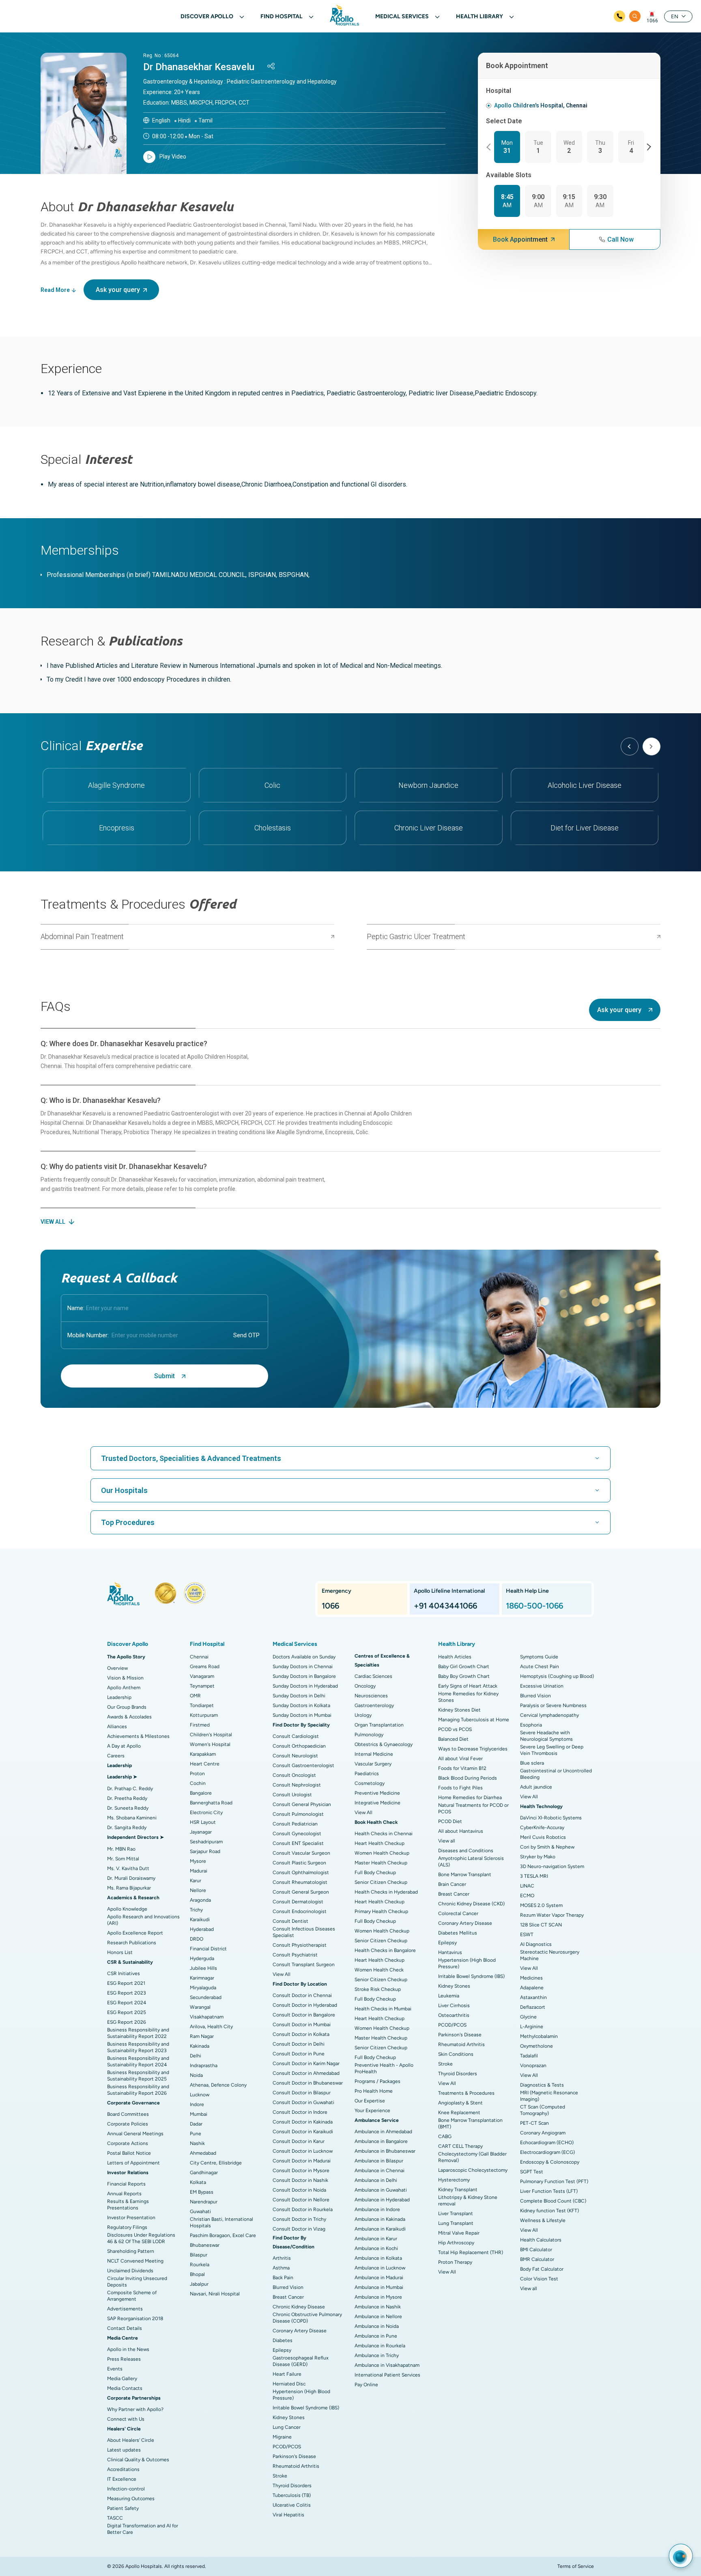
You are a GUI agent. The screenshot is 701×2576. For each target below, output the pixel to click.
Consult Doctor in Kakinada (303, 2122)
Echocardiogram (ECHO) (547, 2143)
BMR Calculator (537, 2259)
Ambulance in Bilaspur (379, 2161)
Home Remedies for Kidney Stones (468, 1697)
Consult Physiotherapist (300, 1945)
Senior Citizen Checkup (381, 1882)
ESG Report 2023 (127, 1993)
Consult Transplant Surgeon (304, 1965)
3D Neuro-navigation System (552, 1866)
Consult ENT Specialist (298, 1843)
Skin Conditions (456, 2054)
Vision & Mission (125, 1678)
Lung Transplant (456, 2223)
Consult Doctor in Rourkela (303, 2209)
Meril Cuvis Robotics (543, 1837)
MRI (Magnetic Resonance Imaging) (549, 2096)
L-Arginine (532, 2027)
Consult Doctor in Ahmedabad (306, 2073)
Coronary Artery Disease (300, 2331)
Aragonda (200, 1900)
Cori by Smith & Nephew (547, 1847)
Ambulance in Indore (377, 2209)
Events (115, 2369)
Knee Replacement (459, 2113)
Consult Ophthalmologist (301, 1872)
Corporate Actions (128, 2143)
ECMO (527, 1896)
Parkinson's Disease (294, 2456)
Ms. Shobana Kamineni (132, 1818)
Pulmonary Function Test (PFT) (554, 2181)
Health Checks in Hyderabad (386, 1892)
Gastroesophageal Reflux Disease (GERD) (301, 2361)
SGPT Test (532, 2172)
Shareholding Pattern (131, 2251)
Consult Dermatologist (298, 1902)
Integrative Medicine (377, 1803)
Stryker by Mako (538, 1857)
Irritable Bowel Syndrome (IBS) (306, 2408)
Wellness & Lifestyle (543, 2220)
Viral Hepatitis (288, 2515)
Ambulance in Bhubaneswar (385, 2151)
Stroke (280, 2476)
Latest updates (124, 2450)
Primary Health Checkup (381, 1911)
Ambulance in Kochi (376, 2248)
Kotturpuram (204, 1715)
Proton (197, 1774)
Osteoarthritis (454, 2015)
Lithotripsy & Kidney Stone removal (468, 2201)
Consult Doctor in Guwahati (303, 2102)
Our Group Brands (127, 1707)
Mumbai (199, 2114)
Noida (196, 2075)
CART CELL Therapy (460, 2146)
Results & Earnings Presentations (128, 2205)
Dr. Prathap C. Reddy (130, 1789)
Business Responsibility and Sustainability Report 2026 (138, 2090)
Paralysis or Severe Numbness (553, 1705)
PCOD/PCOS (287, 2447)
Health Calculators (541, 2240)
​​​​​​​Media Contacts (125, 2388)
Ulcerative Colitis (292, 2505)
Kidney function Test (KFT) (549, 2211)
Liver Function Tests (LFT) (549, 2191)
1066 (652, 21)
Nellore (198, 1890)
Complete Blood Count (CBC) (553, 2201)
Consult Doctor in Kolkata (301, 2034)
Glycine (528, 2017)
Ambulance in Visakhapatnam (387, 2365)
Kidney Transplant (458, 2190)
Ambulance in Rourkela (380, 2346)
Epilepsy (282, 2350)
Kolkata (198, 2182)
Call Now (620, 239)
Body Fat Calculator (542, 2269)
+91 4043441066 (445, 1606)
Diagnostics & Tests (542, 2085)
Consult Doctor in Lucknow (303, 2151)
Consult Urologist (292, 1795)
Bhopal (197, 2274)
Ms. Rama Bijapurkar (129, 1888)
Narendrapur (204, 2202)
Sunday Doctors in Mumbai (302, 1715)
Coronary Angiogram (543, 2133)
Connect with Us (126, 2419)
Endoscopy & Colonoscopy (550, 2162)
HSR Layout (203, 1822)
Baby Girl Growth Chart (464, 1667)
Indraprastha (204, 2066)
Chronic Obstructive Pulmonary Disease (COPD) (307, 2318)
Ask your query (118, 290)
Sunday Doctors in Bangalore (304, 1676)
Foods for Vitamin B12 (462, 1768)
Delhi (196, 2056)
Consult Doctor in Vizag (299, 2229)
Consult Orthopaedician (299, 1746)
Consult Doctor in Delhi (299, 2044)
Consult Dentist (290, 1921)
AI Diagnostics (536, 1944)
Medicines (531, 1978)
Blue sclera (532, 1763)
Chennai (199, 1657)
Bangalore (201, 1793)
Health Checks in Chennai (384, 1834)
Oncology (365, 1686)
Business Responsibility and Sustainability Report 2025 (138, 2076)
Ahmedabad (203, 2153)
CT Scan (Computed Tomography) (543, 2110)
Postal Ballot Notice (129, 2153)
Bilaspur (199, 2255)
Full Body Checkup (375, 1872)
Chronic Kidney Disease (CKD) (471, 1904)
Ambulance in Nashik (378, 2307)
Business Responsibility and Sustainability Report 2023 (138, 2047)
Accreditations (123, 2469)
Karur (196, 1881)
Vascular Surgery (373, 1764)
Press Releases (124, 2359)
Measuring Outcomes (131, 2499)
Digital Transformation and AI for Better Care (143, 2529)
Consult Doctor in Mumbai (302, 2025)
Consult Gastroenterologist (303, 1765)
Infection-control (126, 2489)
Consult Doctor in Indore (300, 2112)
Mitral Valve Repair (459, 2233)
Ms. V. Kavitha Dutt (128, 1868)
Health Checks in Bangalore (385, 1950)
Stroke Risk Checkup (378, 1989)
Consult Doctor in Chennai (302, 1995)
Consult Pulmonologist (298, 1814)
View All (282, 1974)
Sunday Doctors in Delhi (299, 1696)
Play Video (173, 157)
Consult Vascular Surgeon (301, 1853)
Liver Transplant (456, 2214)
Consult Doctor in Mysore (301, 2171)
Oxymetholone (537, 2046)
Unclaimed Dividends (130, 2271)
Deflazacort (533, 2007)
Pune (196, 2134)
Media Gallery (122, 2379)
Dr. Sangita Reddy (127, 1827)
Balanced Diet (453, 1739)
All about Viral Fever (460, 1759)
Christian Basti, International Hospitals (221, 2222)
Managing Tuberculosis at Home (474, 1720)
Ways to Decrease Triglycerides (473, 1749)
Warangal (200, 2007)
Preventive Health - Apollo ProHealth (384, 2068)
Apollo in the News (128, 2349)
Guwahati (200, 2211)
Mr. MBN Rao (121, 1849)
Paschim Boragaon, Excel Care (223, 2235)
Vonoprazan (533, 2066)
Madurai (199, 1871)
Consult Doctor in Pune (299, 2054)
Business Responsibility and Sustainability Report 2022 (138, 2033)
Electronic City (206, 1812)
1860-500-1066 (534, 1606)
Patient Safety (123, 2508)
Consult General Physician (302, 1804)
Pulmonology (369, 1735)
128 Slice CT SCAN (541, 1925)
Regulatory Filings (127, 2227)
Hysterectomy (454, 2180)
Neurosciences (371, 1696)
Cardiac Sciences (373, 1676)
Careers (116, 1756)
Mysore (198, 1861)
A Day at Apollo (124, 1746)
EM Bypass (202, 2192)
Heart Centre (205, 1764)
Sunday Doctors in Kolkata (301, 1705)
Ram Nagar (202, 2036)
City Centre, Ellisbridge (216, 2163)
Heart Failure (287, 2374)
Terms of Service (576, 2566)
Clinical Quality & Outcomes (138, 2460)
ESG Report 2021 (126, 1983)
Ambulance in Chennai (380, 2171)
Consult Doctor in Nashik (300, 2180)
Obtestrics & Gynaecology (384, 1744)
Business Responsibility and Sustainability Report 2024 (138, 2061)
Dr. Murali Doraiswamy (131, 1878)
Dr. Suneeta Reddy (128, 1808)
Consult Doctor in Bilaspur (302, 2093)
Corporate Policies (128, 2124)
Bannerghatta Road (211, 1803)
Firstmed (200, 1725)
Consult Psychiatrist (295, 1955)
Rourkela (200, 2265)
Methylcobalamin (539, 2036)
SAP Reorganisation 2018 (135, 2319)
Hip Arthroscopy (456, 2243)
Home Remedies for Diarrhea (470, 1797)
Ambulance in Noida (377, 2326)
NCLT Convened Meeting (135, 2261)
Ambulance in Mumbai (379, 2287)
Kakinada (200, 2046)
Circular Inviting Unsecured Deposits (137, 2282)
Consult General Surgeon (301, 1892)
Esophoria (531, 1725)
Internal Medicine (374, 1754)
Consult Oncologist (294, 1775)
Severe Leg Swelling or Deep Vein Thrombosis (552, 1750)
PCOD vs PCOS (455, 1729)
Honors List (120, 1952)
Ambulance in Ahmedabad (383, 2132)
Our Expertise (370, 2101)
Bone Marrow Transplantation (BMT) (470, 2123)
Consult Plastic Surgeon (299, 1863)
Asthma (281, 2268)
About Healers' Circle (131, 2440)
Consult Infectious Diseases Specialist (304, 1932)
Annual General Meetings (135, 2134)
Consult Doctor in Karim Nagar (306, 2063)
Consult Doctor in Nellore (301, 2200)
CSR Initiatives (124, 1973)
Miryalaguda (203, 1988)
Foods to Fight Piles (460, 1788)
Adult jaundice (536, 1787)
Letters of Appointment (133, 2163)
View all (447, 1841)
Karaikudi (200, 1920)
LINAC (527, 1886)
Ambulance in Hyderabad (382, 2200)
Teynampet (202, 1686)
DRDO (197, 1939)
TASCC (115, 2518)
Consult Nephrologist (297, 1785)
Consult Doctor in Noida (299, 2190)
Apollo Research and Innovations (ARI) (143, 1920)
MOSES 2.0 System (541, 1905)
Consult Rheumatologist (300, 1882)
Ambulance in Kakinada (380, 2219)
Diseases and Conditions (466, 1851)
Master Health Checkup (381, 1863)
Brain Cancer (452, 1884)
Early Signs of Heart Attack (468, 1686)
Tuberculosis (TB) (292, 2495)
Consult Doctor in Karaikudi (303, 2132)
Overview (117, 1668)
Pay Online (366, 2385)
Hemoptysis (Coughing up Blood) (557, 1676)
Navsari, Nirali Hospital (215, 2294)
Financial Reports (126, 2184)
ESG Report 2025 (127, 2012)
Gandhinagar (204, 2173)
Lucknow (200, 2095)
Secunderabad (206, 1997)
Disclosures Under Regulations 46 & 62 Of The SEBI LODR (141, 2238)
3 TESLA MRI (534, 1876)
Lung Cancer (287, 2427)
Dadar (196, 2124)
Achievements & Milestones (138, 1736)
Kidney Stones (289, 2417)
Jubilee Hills (203, 1968)
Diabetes (283, 2340)
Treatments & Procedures (466, 2093)
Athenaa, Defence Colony (218, 2085)
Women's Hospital (210, 1744)
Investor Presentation (131, 2218)
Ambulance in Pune (376, 2336)
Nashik (197, 2143)
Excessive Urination (542, 1686)
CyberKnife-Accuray (542, 1827)
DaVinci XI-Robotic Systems (551, 1818)
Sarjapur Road (205, 1851)
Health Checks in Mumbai (383, 2009)
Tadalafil (529, 2056)
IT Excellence (122, 2479)
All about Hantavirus (461, 1831)
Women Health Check (379, 1970)
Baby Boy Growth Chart (464, 1676)
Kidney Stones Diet (459, 1710)
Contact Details (125, 2328)
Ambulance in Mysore (378, 2297)
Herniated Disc (289, 2384)
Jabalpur (199, 2284)
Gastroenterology (374, 1705)
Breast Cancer (288, 2297)
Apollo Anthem (124, 1688)
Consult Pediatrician (295, 1824)
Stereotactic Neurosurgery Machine (550, 1955)
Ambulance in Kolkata (378, 2258)
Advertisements (125, 2309)
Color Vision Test (539, 2279)
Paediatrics (367, 1774)
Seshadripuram (206, 1842)
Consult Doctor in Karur (299, 2141)
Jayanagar (201, 1832)
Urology (363, 1715)
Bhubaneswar (205, 2245)
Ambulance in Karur (376, 2239)
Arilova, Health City (211, 2027)
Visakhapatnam (207, 2017)
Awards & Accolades (129, 1717)
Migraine (282, 2437)
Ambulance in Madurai (379, 2278)
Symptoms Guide (539, 1657)
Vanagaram (202, 1676)
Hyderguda (202, 1958)
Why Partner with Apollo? (135, 2409)
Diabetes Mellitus (458, 1933)
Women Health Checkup (382, 1853)
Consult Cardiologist (296, 1736)
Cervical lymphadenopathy (549, 1715)
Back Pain (283, 2278)
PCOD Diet (450, 1821)
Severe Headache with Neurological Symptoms (546, 1736)
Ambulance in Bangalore (381, 2141)
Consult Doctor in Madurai (302, 2161)
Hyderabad (202, 1929)
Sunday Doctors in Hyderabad (305, 1686)
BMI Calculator (536, 2250)
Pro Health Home (374, 2091)
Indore (197, 2104)
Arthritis (282, 2258)
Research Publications (132, 1943)
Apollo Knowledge (127, 1909)
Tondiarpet (202, 1705)
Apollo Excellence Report (135, 1933)
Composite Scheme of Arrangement (132, 2296)
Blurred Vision (288, 2287)
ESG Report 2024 (127, 2003)
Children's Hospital (211, 1735)
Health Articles (455, 1657)
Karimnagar (202, 1978)
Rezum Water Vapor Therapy (552, 1915)
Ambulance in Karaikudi (380, 2229)
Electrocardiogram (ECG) (547, 2152)
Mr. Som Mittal (123, 1859)
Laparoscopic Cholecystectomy (473, 2170)
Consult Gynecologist (297, 1834)
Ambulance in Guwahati (381, 2190)
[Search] (635, 16)
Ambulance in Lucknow (380, 2268)
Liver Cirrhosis (454, 2005)
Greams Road (205, 1667)
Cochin (198, 1783)
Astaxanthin (533, 1997)
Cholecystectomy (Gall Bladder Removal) (472, 2157)
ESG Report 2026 (127, 2022)
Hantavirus (450, 1952)
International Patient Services (387, 2375)
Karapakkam (203, 1754)
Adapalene (532, 1988)
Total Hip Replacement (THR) (471, 2252)
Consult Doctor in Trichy (299, 2219)
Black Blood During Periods (468, 1778)
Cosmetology (370, 1783)
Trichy (196, 1910)
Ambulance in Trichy (377, 2355)
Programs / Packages (377, 2081)
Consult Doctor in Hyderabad (305, 2005)
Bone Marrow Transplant (465, 1875)
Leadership (119, 1697)
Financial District (208, 1949)
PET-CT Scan (534, 2123)
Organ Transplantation (379, 1725)
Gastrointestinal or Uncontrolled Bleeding (556, 1774)
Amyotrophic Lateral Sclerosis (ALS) (471, 1862)
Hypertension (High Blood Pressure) (301, 2395)
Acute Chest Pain (540, 1667)
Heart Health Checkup (380, 1843)
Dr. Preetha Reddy (127, 1798)
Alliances (117, 1727)
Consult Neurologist (295, 1756)
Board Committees (128, 2114)
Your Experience (372, 2111)
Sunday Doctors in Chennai (303, 1667)
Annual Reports (124, 2194)
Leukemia (449, 1996)
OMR (195, 1696)
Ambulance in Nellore (378, 2316)
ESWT (527, 1935)
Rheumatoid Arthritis (296, 2466)
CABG (445, 2136)
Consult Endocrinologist (300, 1911)
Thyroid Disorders (292, 2486)
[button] (490, 147)
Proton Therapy (455, 2262)
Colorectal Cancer (458, 1913)
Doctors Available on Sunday (304, 1657)
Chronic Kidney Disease (299, 2307)
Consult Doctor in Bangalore (304, 2015)
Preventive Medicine (377, 1793)
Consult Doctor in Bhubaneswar (308, 2083)
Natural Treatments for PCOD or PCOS (473, 1808)
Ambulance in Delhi (376, 2180)
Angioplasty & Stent (460, 2103)
